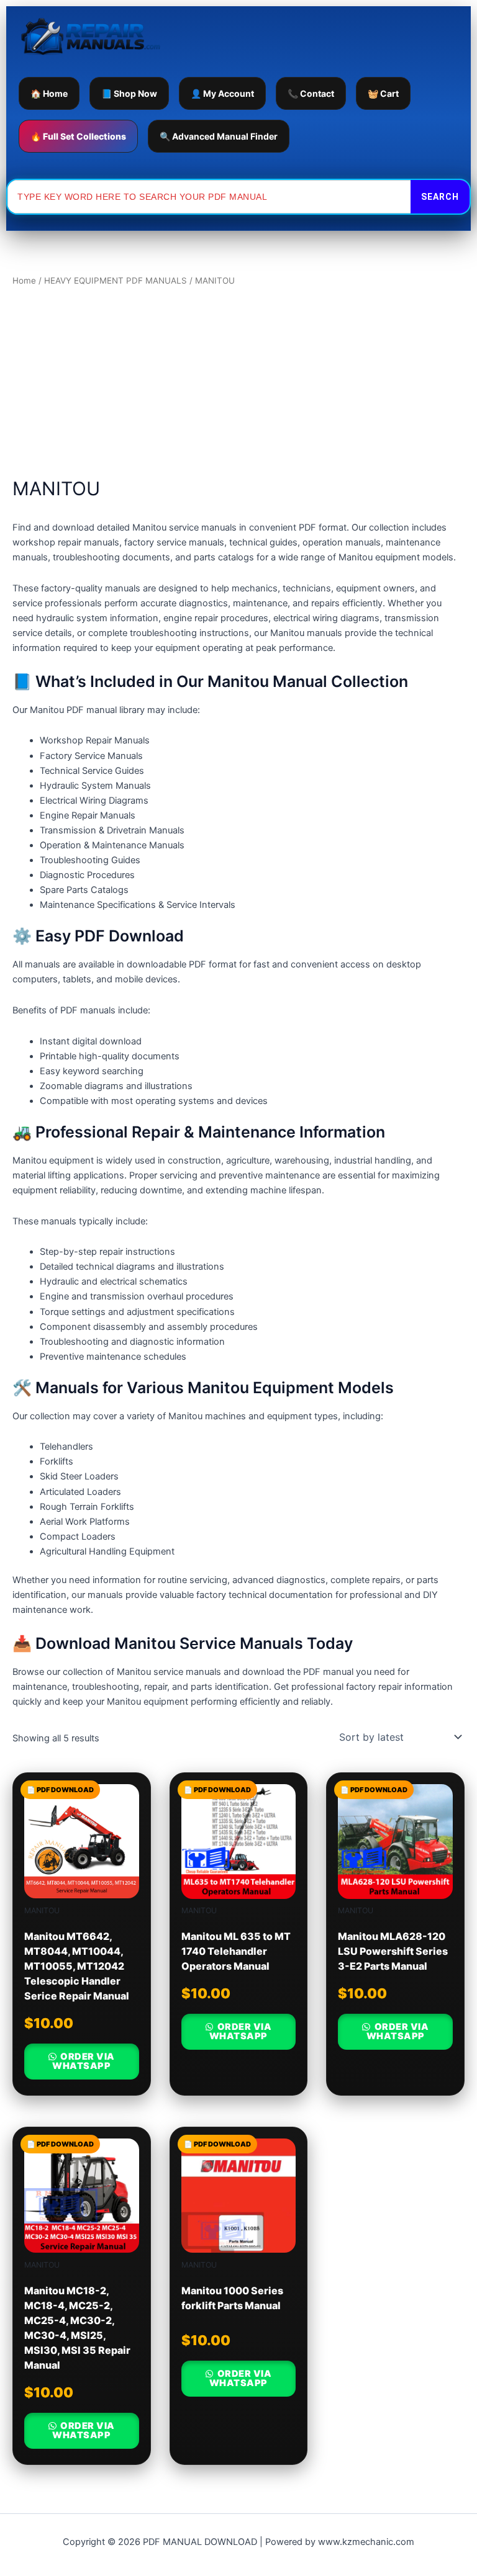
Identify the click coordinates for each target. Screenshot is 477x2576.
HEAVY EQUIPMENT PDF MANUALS (116, 280)
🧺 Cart (383, 93)
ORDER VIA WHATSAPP (83, 2061)
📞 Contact (311, 93)
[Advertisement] (238, 382)
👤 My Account (222, 93)
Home (24, 280)
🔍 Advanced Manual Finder (219, 136)
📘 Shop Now (129, 93)
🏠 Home (49, 93)
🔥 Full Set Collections (78, 136)
